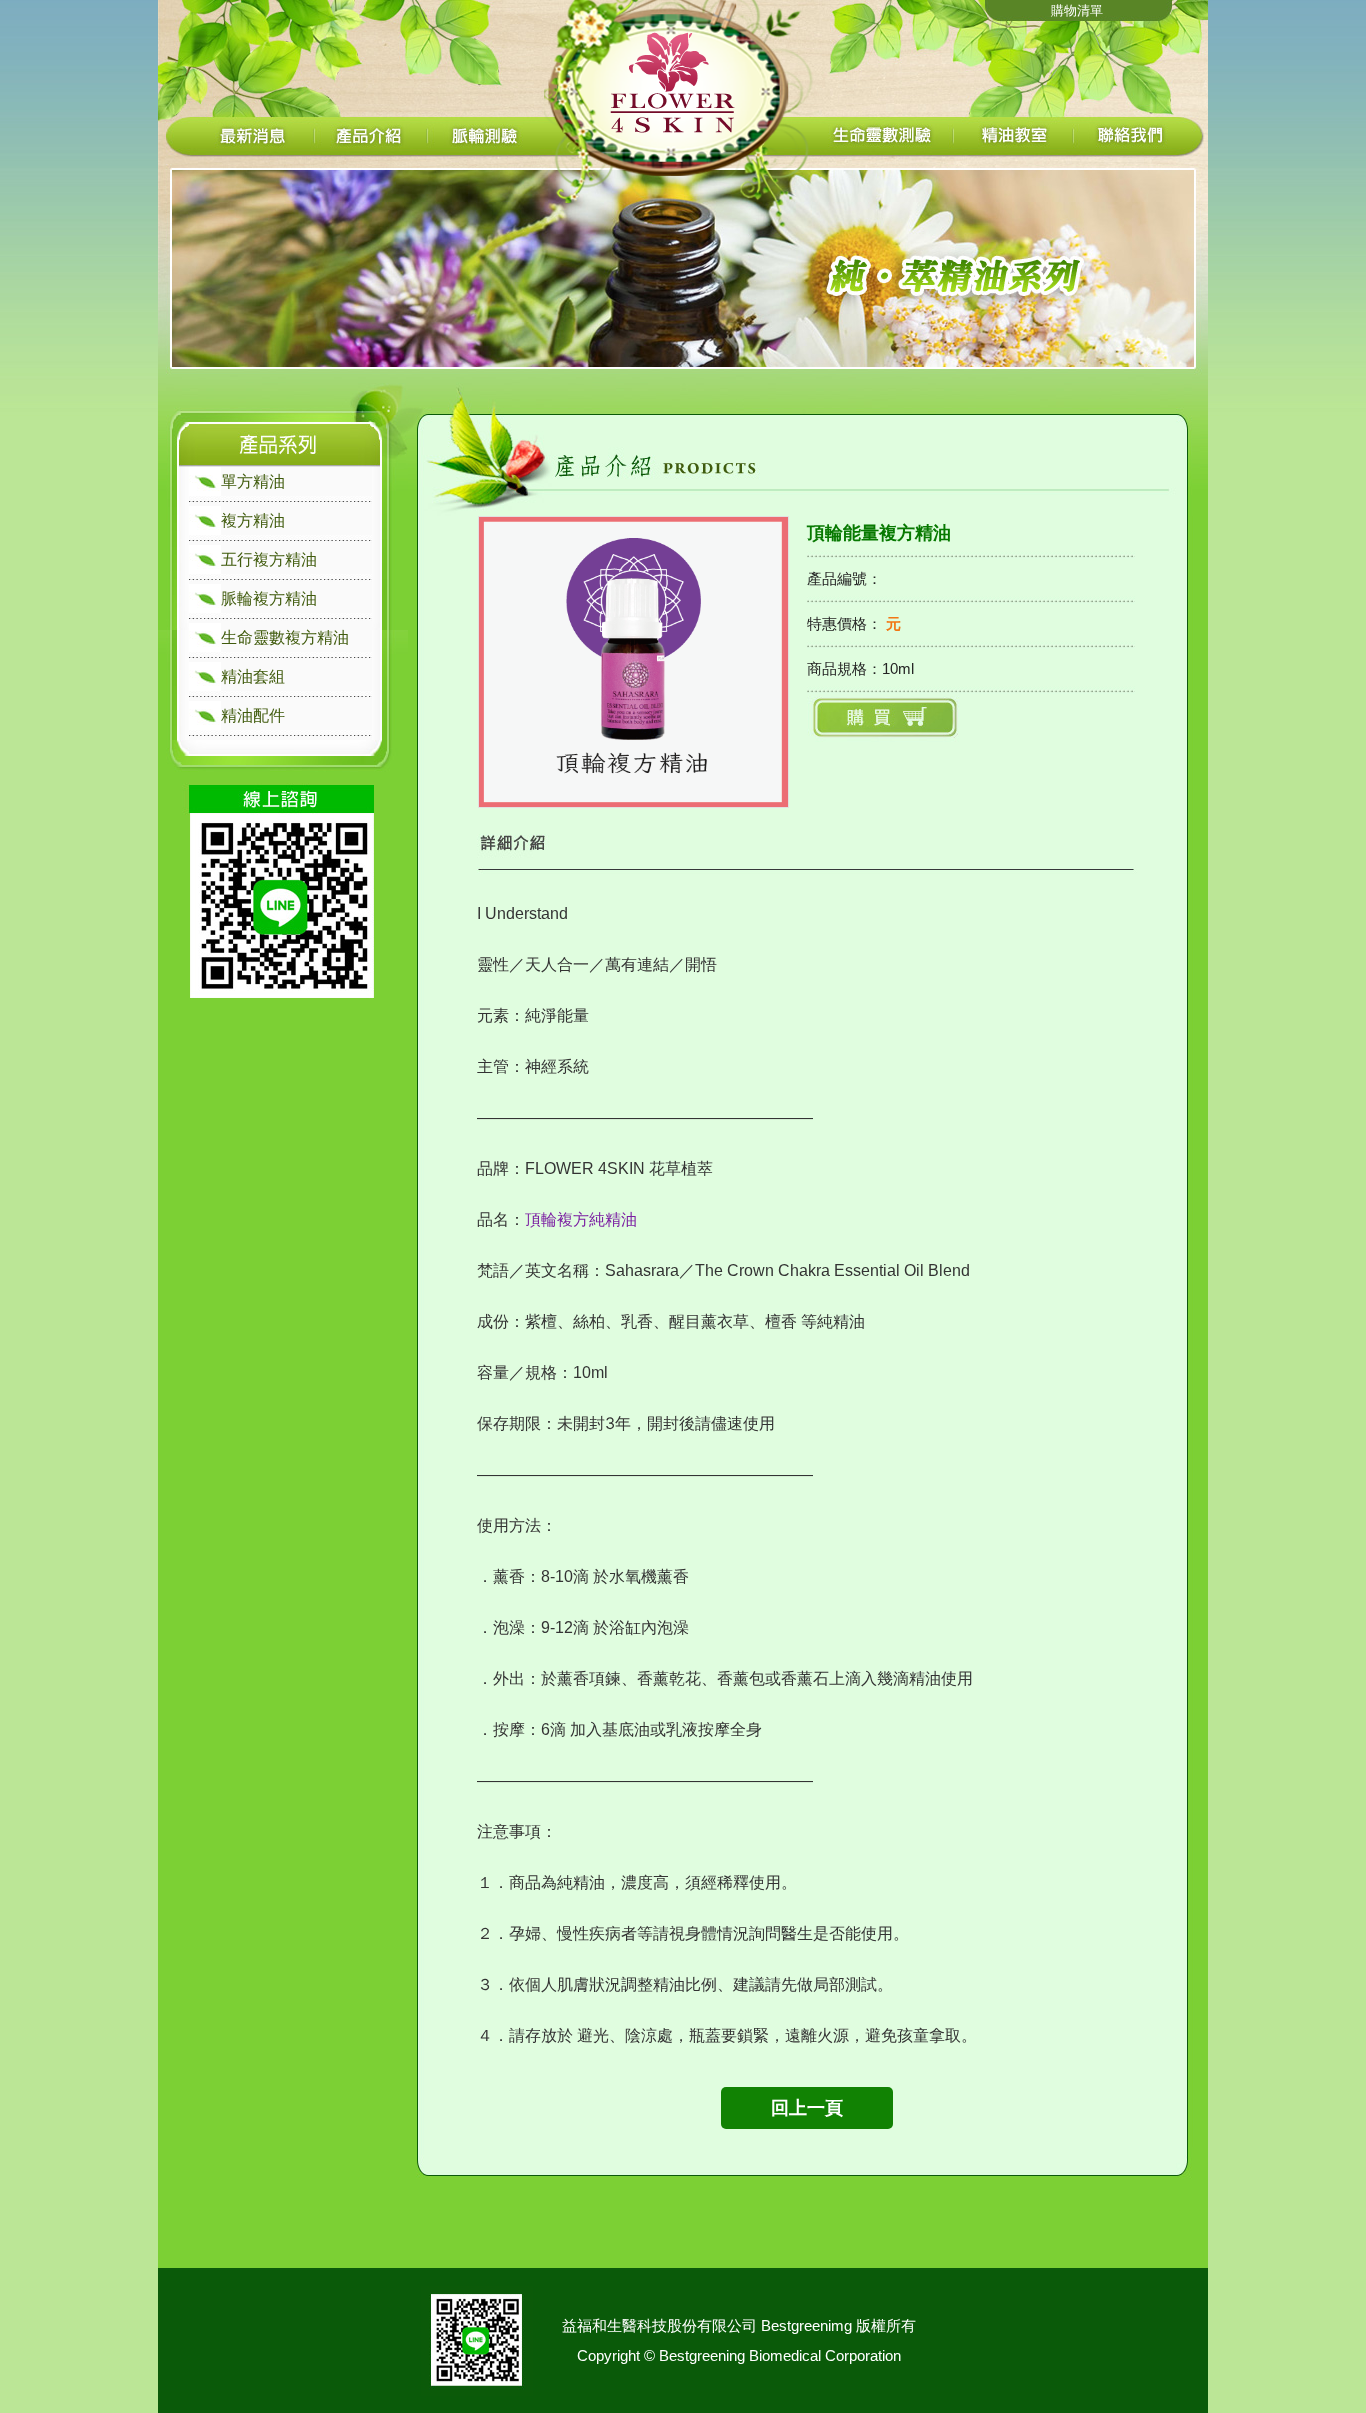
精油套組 (253, 676)
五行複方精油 (269, 559)
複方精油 (253, 520)
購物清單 (1077, 10)
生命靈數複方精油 (285, 637)
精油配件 (253, 715)
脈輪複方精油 (269, 598)
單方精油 (253, 481)
